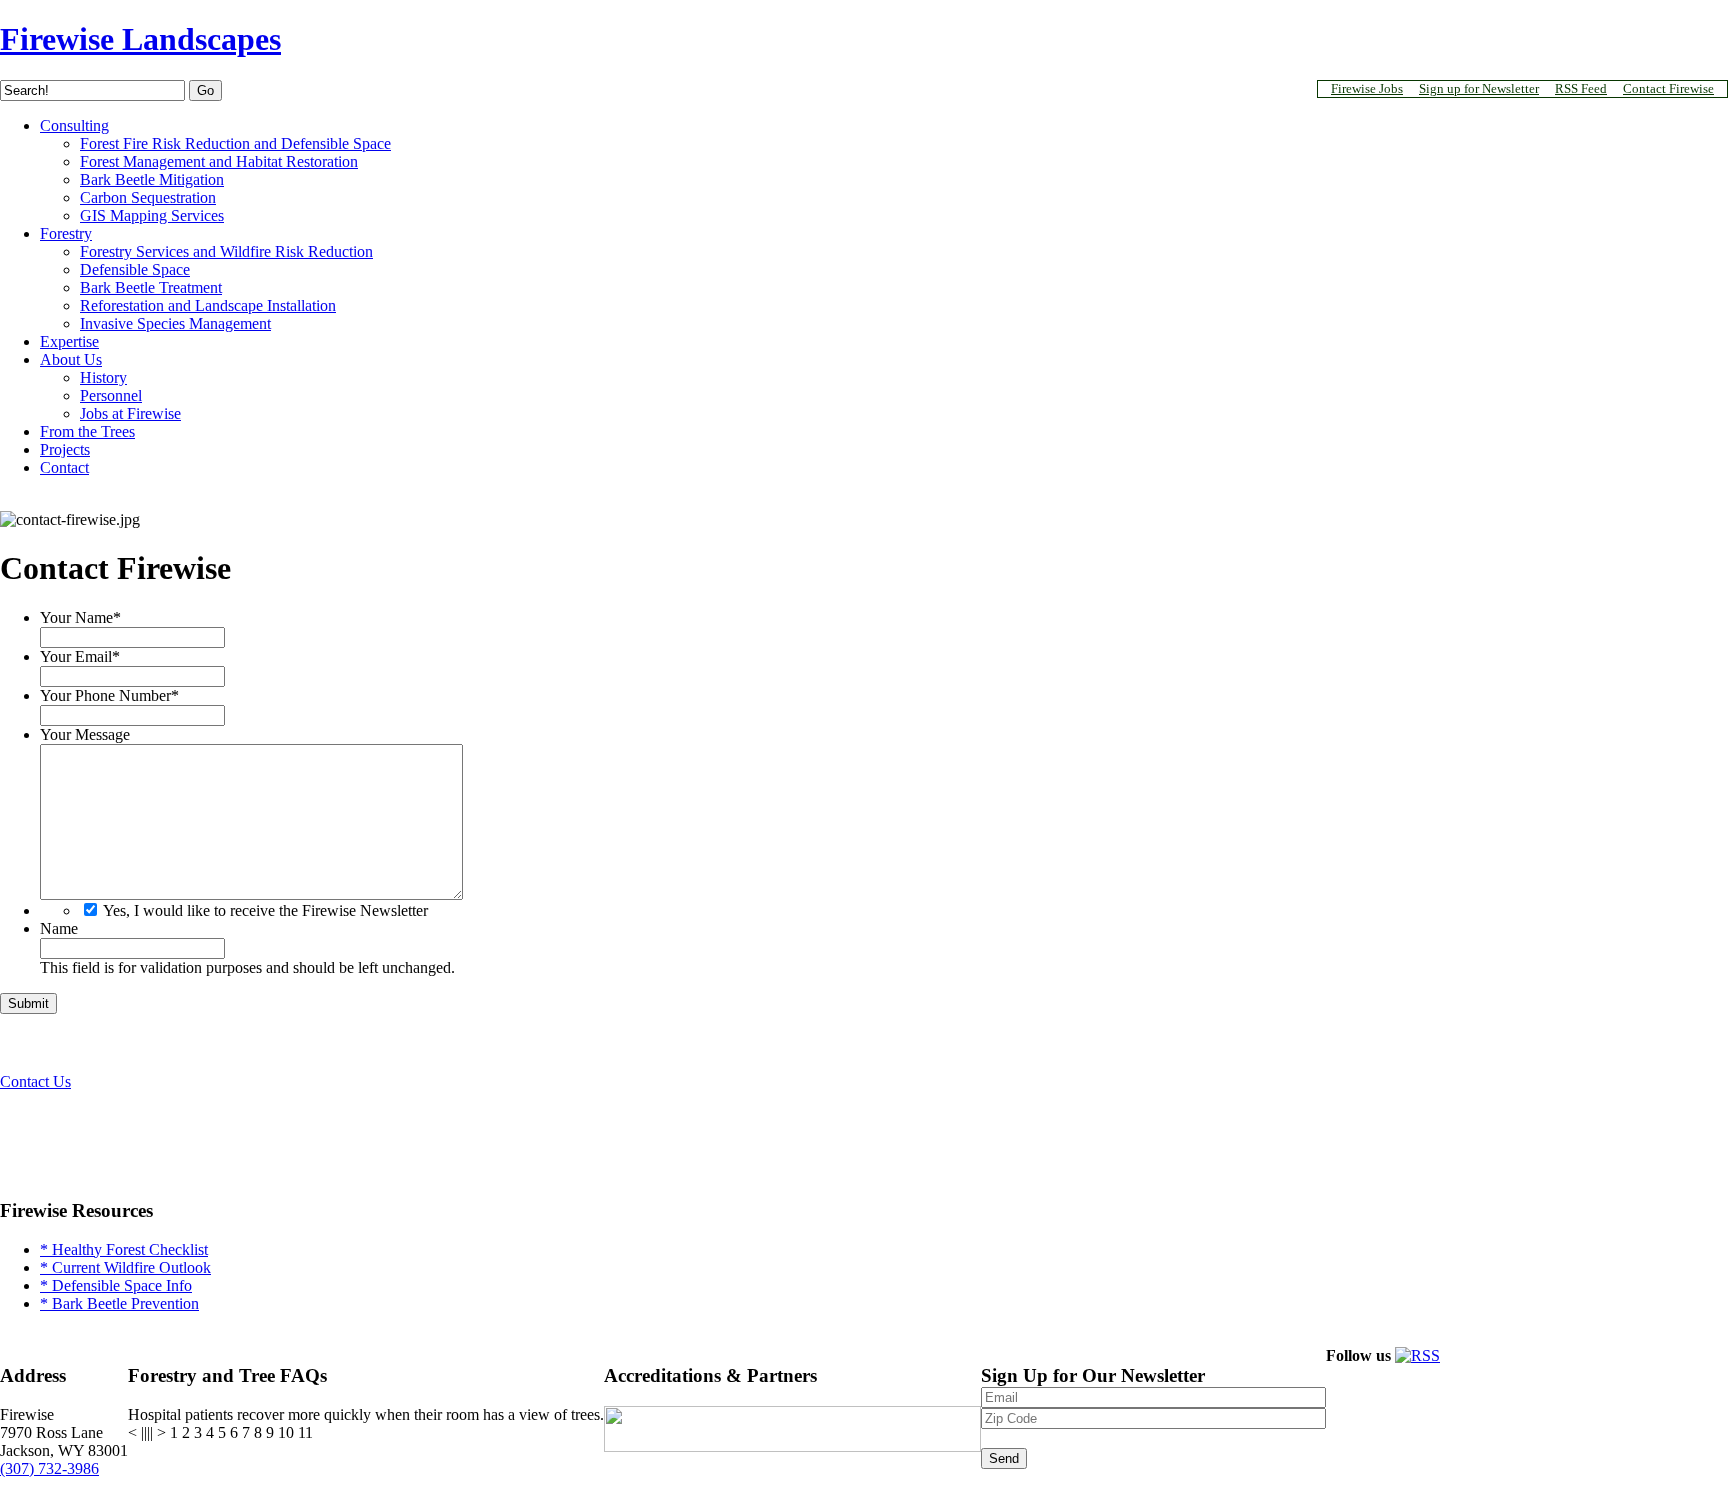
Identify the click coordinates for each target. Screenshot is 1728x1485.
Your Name (80, 617)
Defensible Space (135, 269)
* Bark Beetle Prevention (119, 1303)
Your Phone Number (109, 695)
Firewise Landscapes (140, 39)
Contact (64, 467)
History (103, 377)
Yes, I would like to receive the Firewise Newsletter (265, 910)
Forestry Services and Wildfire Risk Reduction (226, 251)
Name (59, 928)
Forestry (66, 233)
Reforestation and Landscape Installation (208, 305)
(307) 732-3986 (49, 1468)
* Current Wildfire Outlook (125, 1267)
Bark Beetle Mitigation (152, 179)
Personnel (111, 395)
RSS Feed (1581, 88)
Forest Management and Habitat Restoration (219, 161)
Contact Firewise (1668, 88)
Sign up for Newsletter (1479, 88)
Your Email (80, 656)
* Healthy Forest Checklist (124, 1249)
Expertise (69, 341)
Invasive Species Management (175, 323)
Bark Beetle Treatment (151, 287)
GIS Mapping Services (152, 215)
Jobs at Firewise (130, 413)
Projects (65, 449)
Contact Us (35, 1081)
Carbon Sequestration (148, 197)
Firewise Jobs (1367, 88)
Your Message (85, 734)
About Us (71, 359)
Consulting (74, 125)
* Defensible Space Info (116, 1285)
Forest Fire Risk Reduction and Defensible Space (235, 143)
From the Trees (87, 431)
